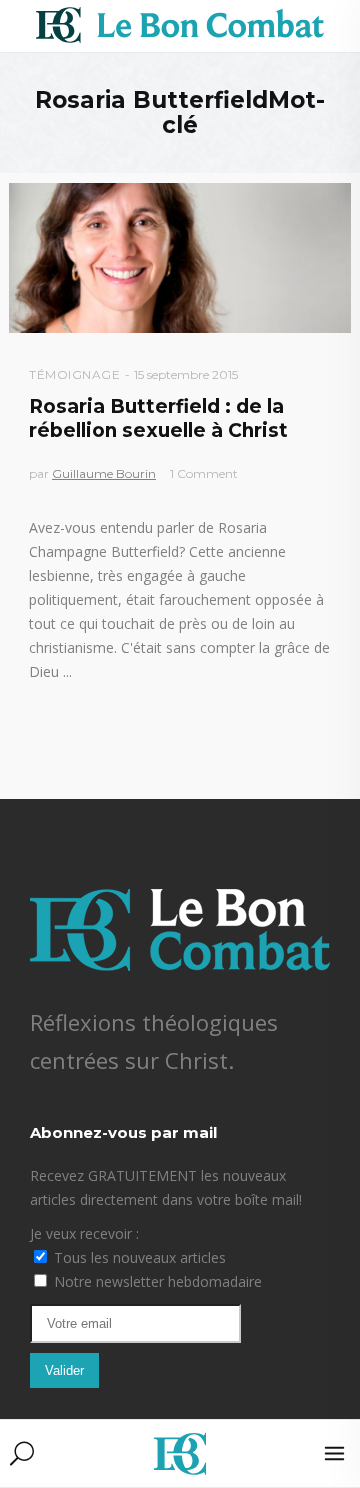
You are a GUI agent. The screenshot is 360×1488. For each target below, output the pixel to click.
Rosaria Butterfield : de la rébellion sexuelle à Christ (158, 418)
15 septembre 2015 (186, 374)
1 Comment (204, 473)
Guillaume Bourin (104, 473)
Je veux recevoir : (84, 1233)
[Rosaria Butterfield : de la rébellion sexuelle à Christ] (180, 258)
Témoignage (74, 374)
